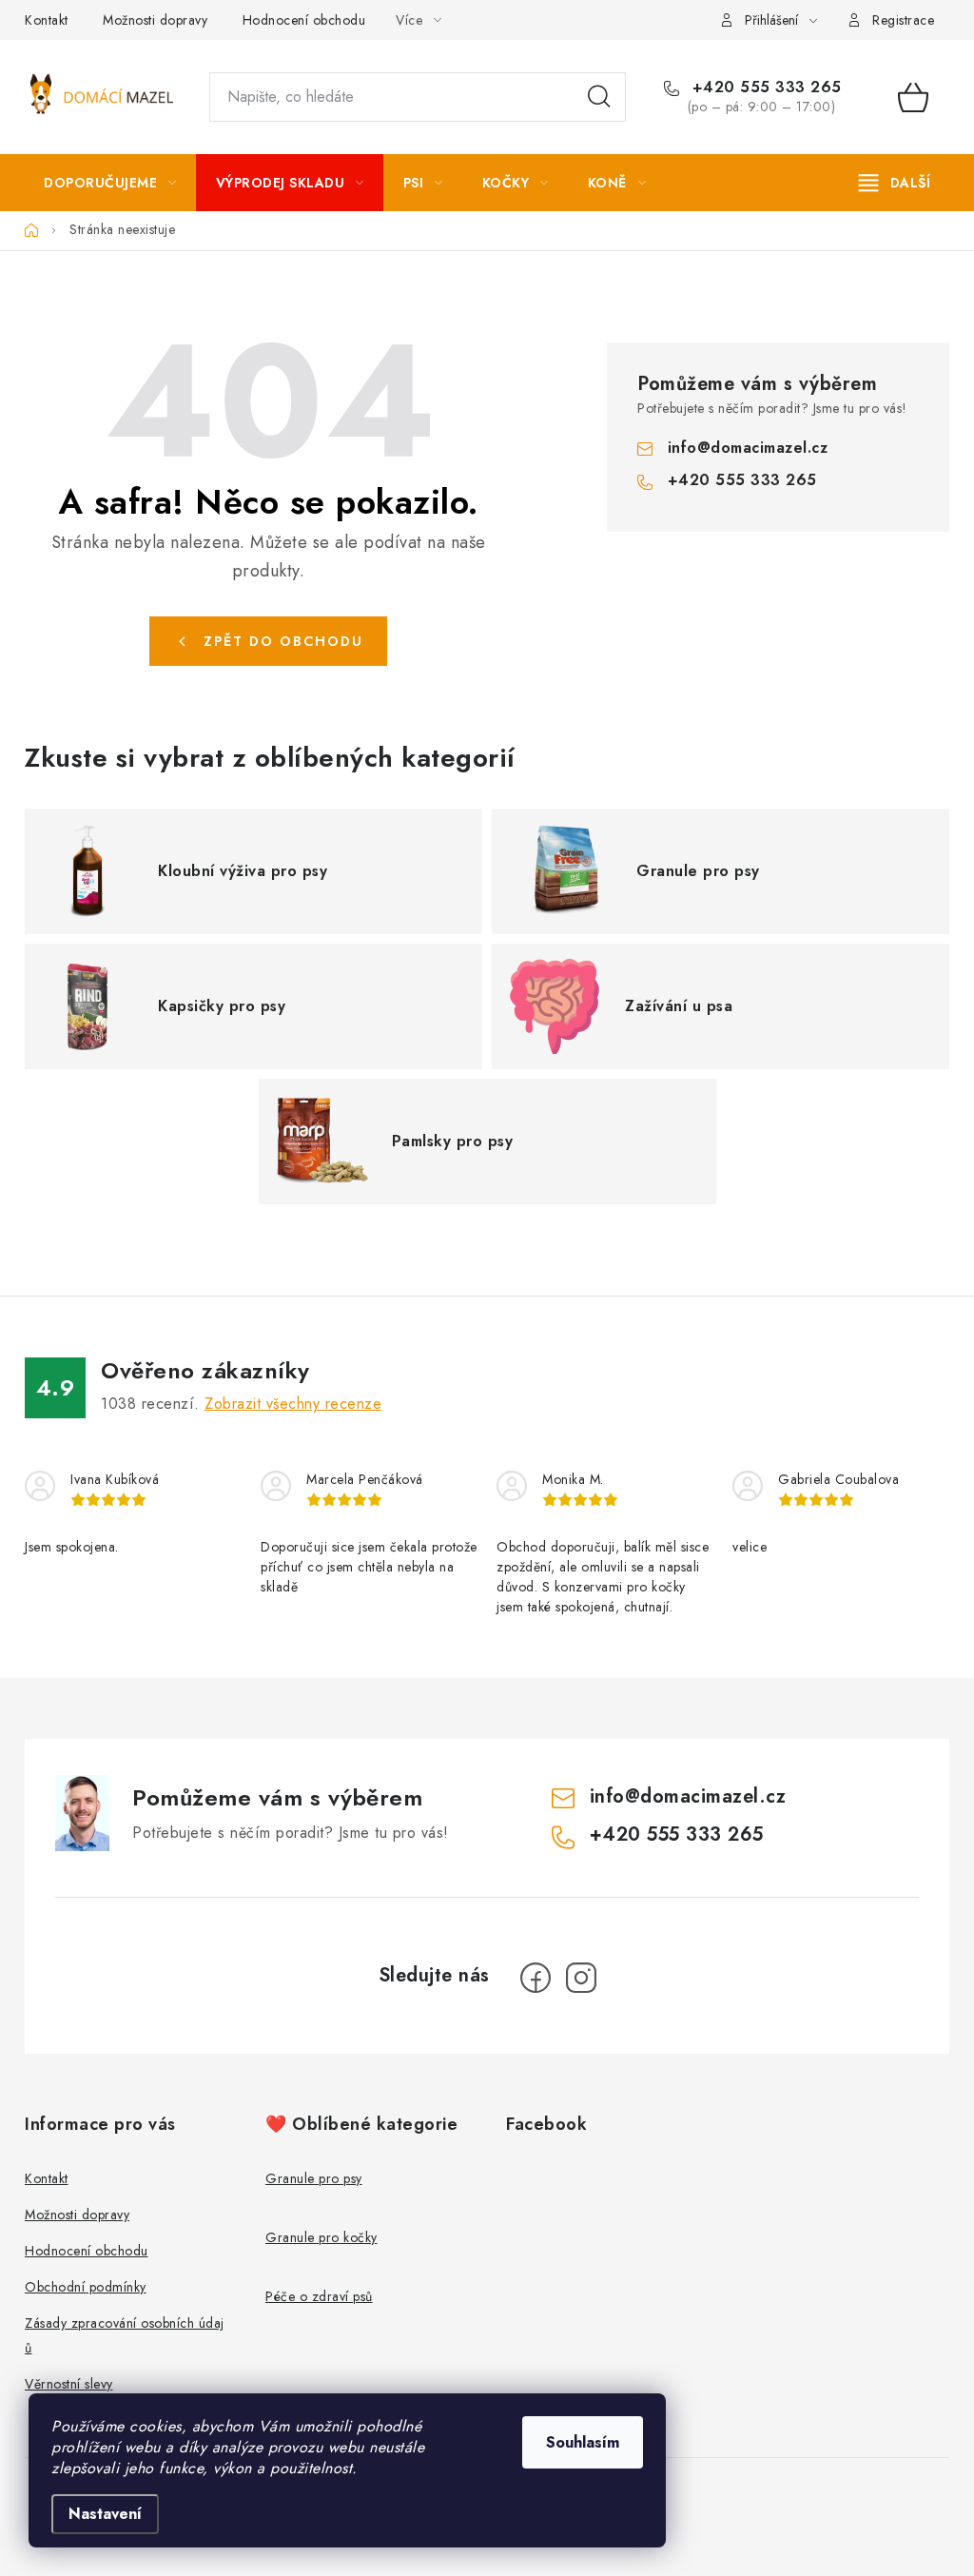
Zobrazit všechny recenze (293, 1404)
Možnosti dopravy (155, 20)
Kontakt (47, 20)
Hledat (599, 97)
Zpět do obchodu (283, 641)
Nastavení (105, 2514)
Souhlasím (583, 2442)
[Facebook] (536, 1978)
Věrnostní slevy (69, 2384)
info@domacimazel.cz (748, 448)
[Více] (895, 183)
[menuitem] (110, 183)
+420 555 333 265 (764, 88)
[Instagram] (581, 1978)
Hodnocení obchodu (304, 20)
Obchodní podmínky (86, 2287)
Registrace (903, 20)
